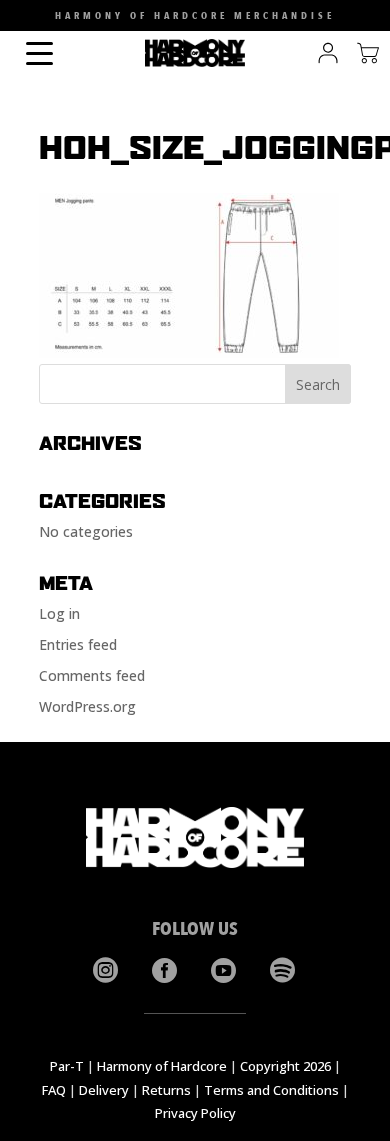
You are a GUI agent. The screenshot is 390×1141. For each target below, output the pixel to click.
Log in (59, 613)
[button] (18, 20)
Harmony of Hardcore (162, 1066)
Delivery (104, 1090)
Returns (166, 1090)
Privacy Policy (195, 1113)
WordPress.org (87, 706)
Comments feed (92, 675)
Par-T (67, 1066)
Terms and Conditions (271, 1090)
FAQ (54, 1090)
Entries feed (78, 644)
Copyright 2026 (285, 1066)
